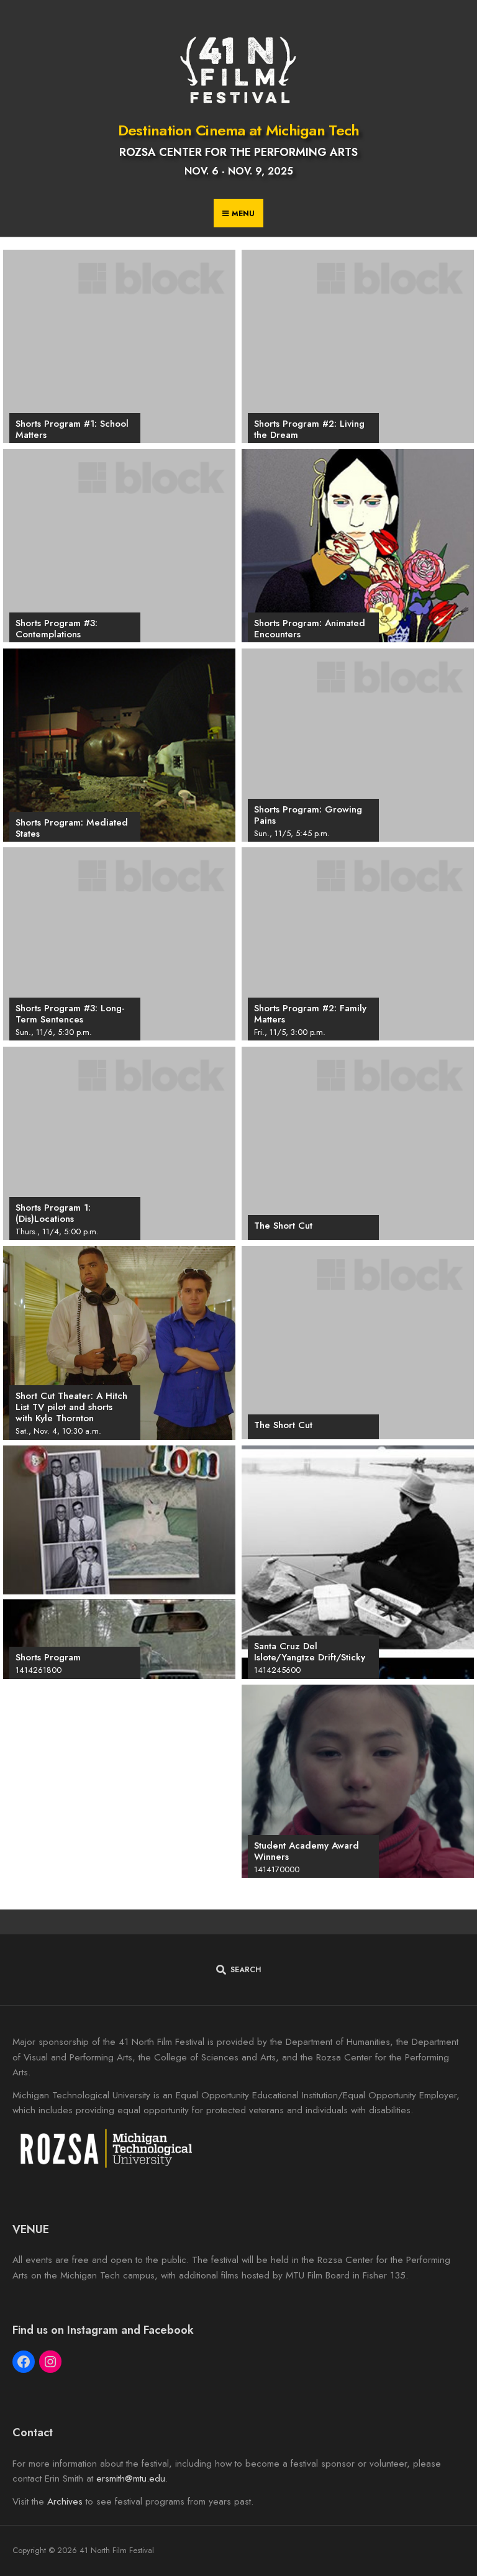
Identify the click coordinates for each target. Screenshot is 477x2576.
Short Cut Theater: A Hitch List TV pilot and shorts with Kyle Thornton (71, 1407)
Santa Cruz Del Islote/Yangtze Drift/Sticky (310, 1652)
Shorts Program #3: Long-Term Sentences (70, 1014)
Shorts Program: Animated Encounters (310, 629)
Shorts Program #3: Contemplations (57, 629)
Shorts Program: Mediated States (72, 828)
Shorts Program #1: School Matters (72, 429)
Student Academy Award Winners (307, 1851)
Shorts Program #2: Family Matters (310, 1014)
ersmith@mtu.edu (131, 2478)
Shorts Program (48, 1657)
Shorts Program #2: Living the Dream (309, 429)
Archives (65, 2501)
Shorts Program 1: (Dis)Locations (53, 1213)
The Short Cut (283, 1226)
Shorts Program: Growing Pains (308, 815)
